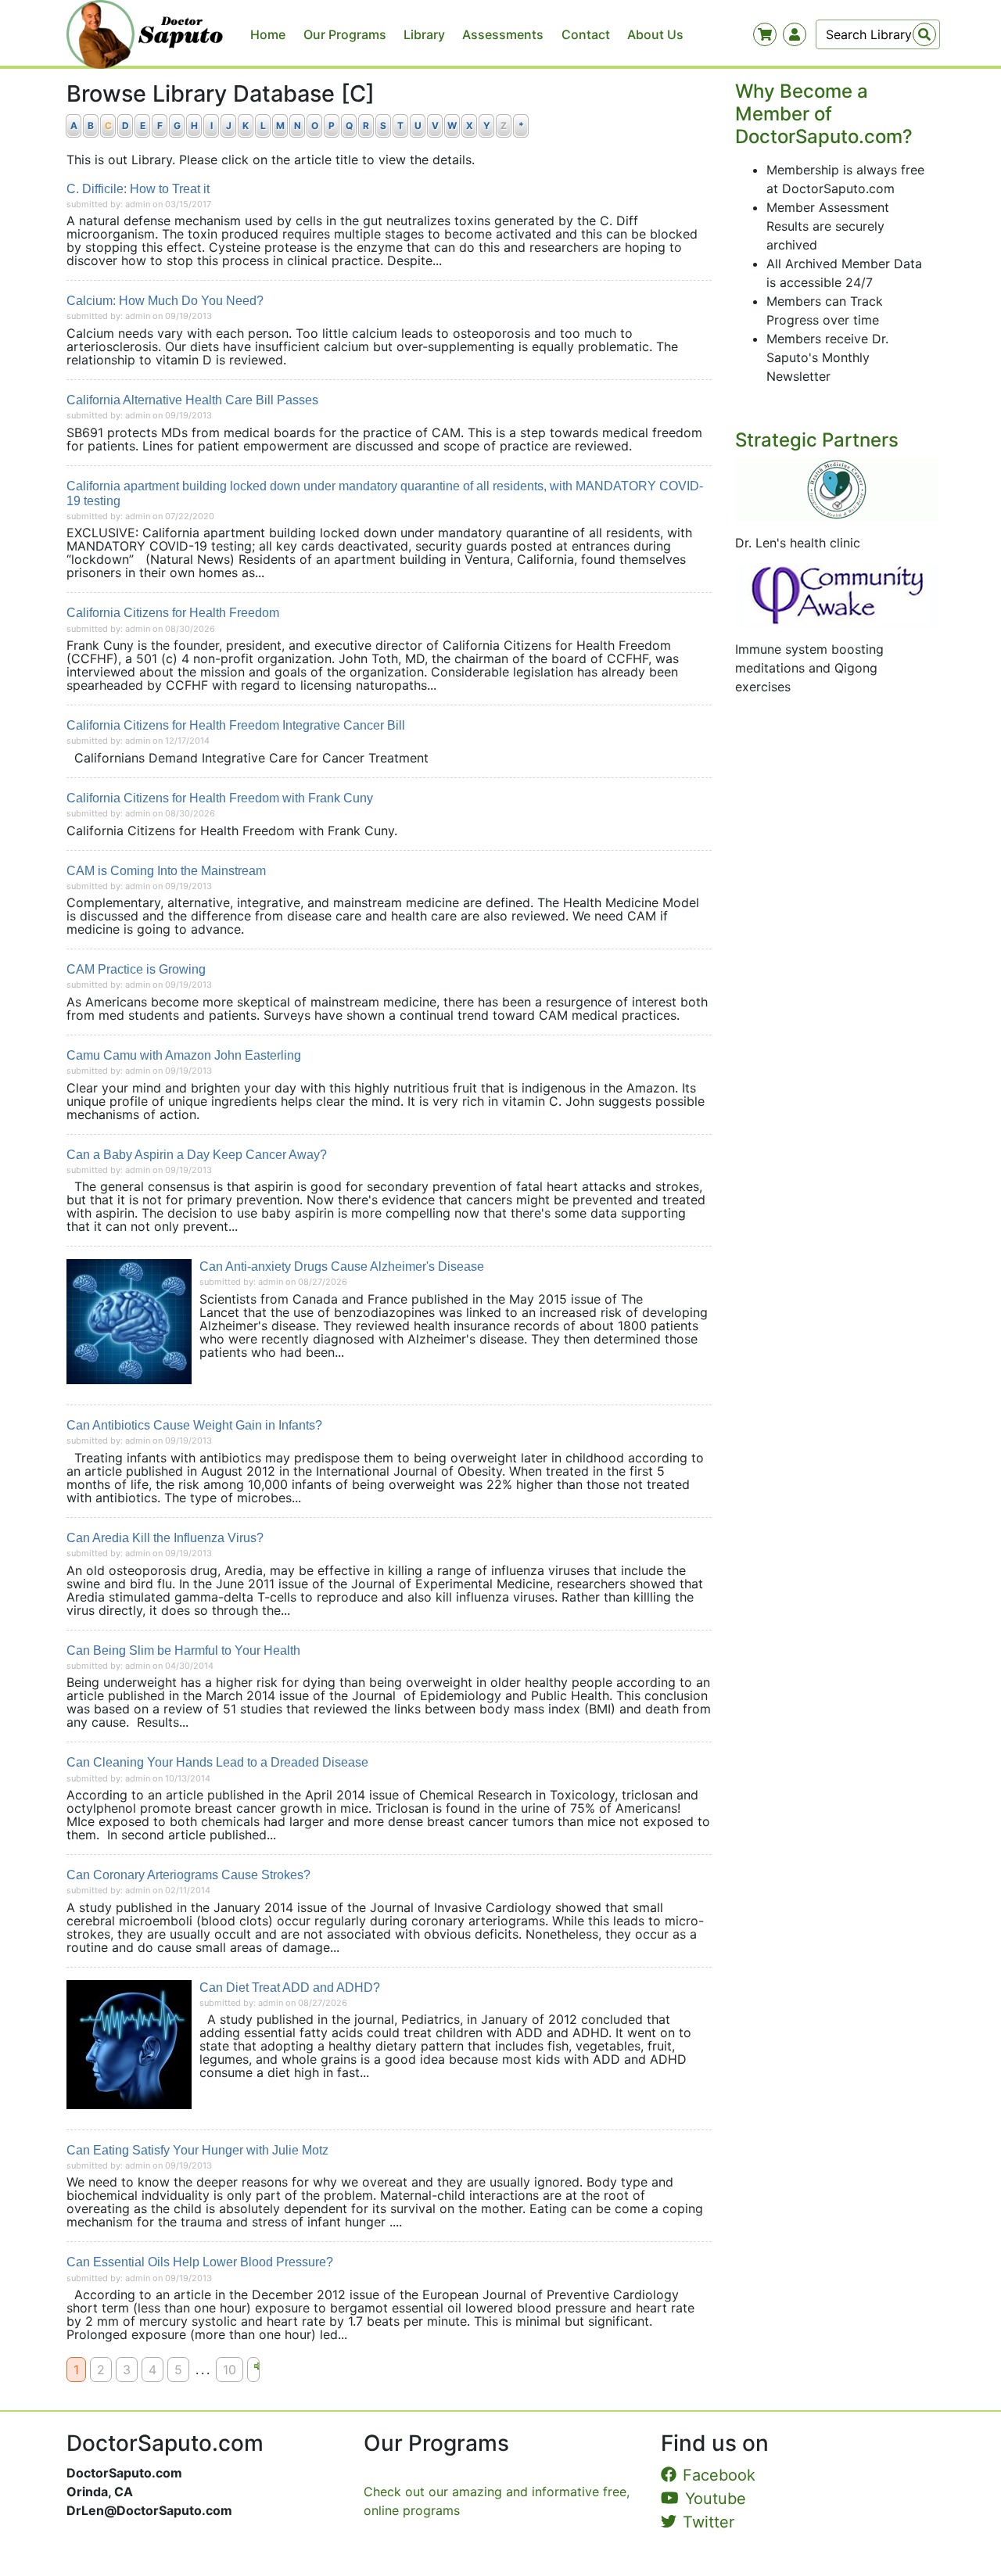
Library (424, 34)
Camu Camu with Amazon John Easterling (184, 1055)
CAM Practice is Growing (136, 969)
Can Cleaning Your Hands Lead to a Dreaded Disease (217, 1762)
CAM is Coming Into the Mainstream (166, 871)
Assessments (503, 34)
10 (230, 2370)
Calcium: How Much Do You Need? (165, 301)
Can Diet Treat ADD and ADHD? (290, 1988)
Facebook (719, 2475)
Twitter (709, 2522)
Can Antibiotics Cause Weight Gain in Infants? (194, 1425)
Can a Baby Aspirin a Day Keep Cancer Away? (197, 1155)
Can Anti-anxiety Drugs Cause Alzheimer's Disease (342, 1266)
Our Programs (345, 34)
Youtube (716, 2499)
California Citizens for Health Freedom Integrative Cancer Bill (236, 725)
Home (268, 34)
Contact (586, 34)
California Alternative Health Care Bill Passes (192, 400)
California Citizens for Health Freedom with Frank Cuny (220, 798)
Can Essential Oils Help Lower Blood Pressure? (200, 2262)
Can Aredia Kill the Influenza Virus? (165, 1538)
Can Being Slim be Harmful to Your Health (183, 1650)
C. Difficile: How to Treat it (138, 189)
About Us (655, 34)
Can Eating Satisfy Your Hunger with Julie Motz (197, 2150)
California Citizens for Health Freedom (173, 613)
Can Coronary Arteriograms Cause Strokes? (188, 1875)
